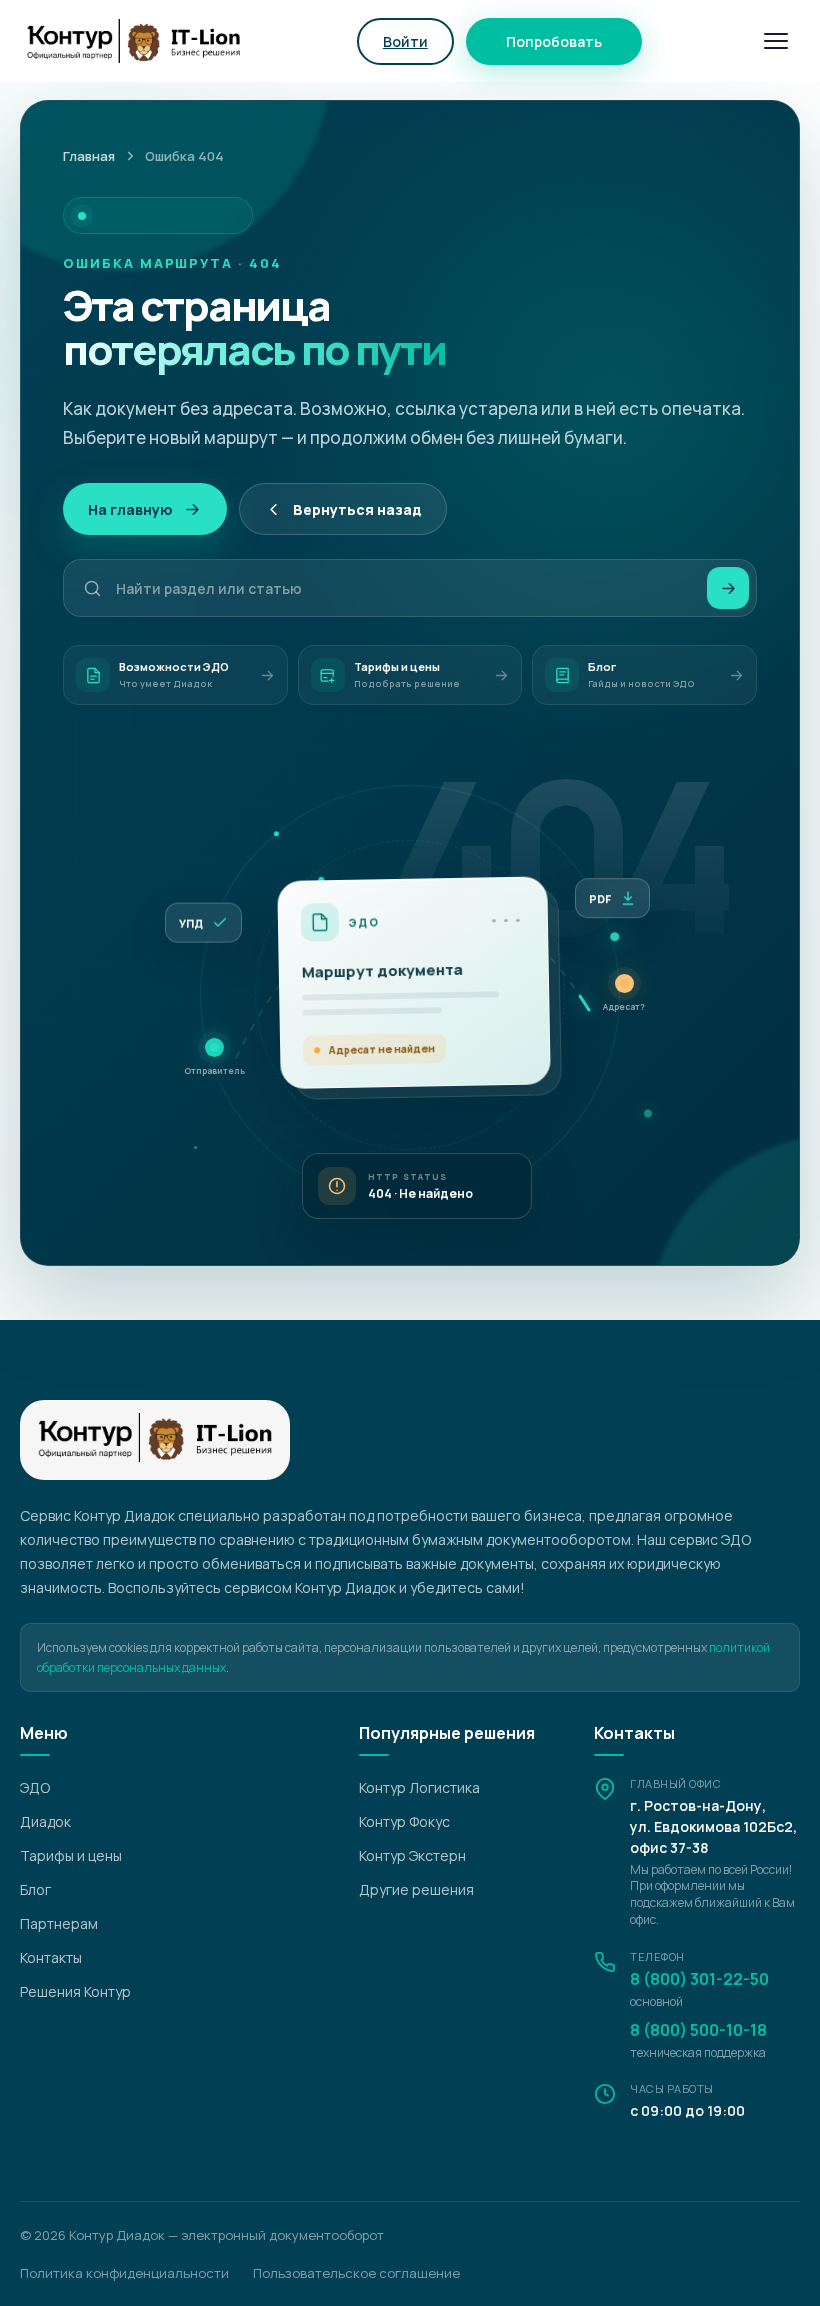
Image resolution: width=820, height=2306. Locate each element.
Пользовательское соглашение (356, 2273)
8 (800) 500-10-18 (698, 2030)
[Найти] (728, 588)
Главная (89, 156)
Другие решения (416, 1889)
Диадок (45, 1821)
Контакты (51, 1957)
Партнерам (59, 1923)
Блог (35, 1889)
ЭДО (35, 1787)
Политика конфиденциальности (124, 2273)
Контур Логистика (419, 1787)
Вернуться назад (357, 509)
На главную (130, 509)
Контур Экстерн (412, 1855)
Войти (405, 41)
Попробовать (554, 41)
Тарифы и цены (71, 1855)
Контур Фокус (404, 1821)
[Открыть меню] (776, 41)
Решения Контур (75, 1991)
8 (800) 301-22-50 (699, 1979)
